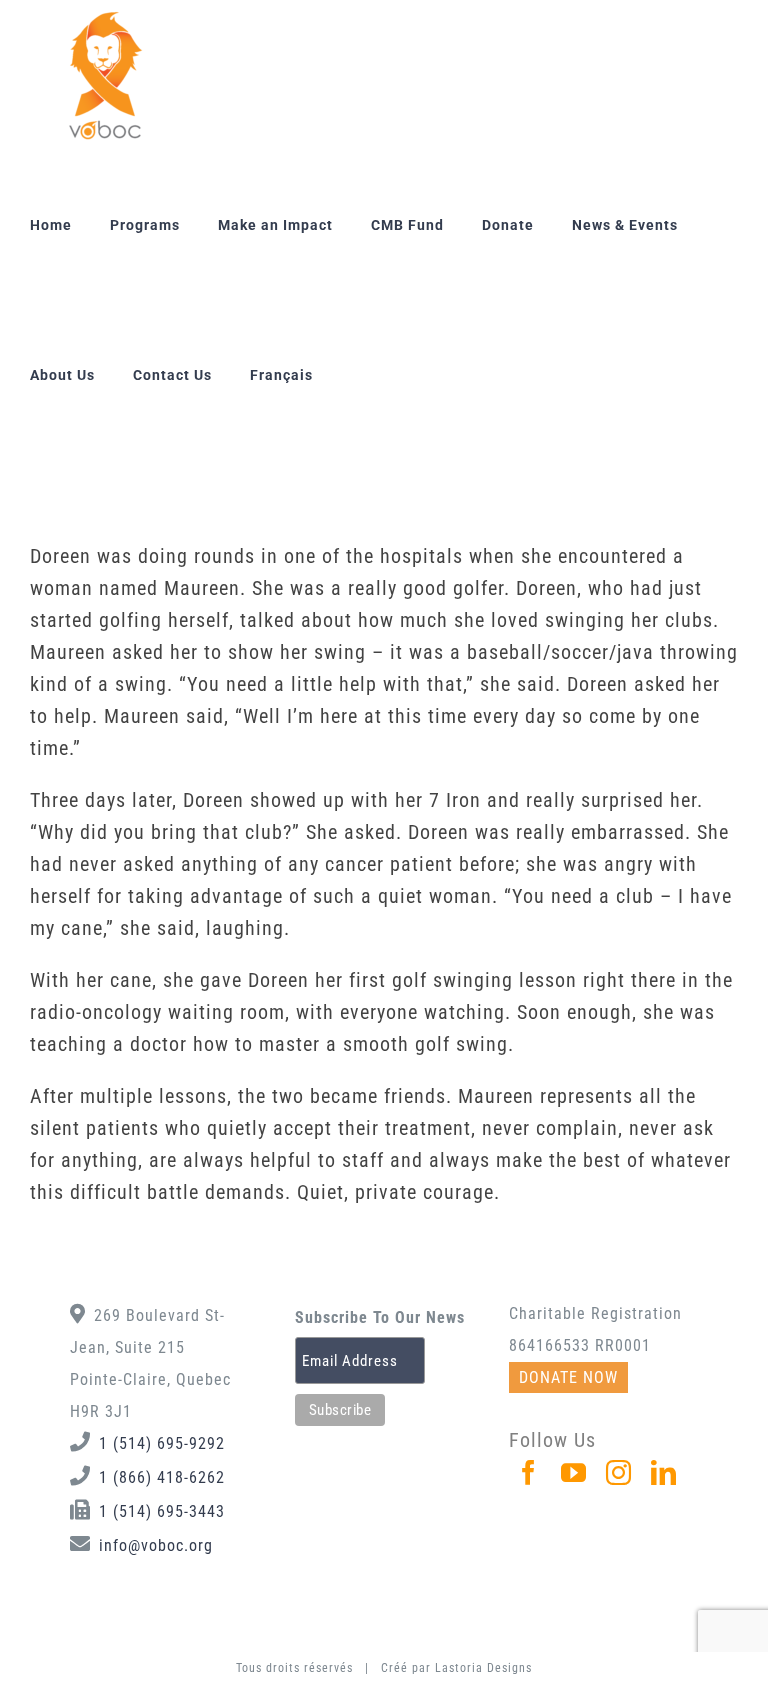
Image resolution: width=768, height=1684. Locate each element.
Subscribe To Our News (380, 1317)
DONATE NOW (568, 1377)
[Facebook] (529, 1472)
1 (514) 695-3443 (162, 1511)
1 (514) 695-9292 (162, 1443)
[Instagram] (619, 1472)
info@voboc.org (156, 1545)
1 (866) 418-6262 (162, 1477)
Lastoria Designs (483, 1668)
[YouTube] (574, 1472)
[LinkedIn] (664, 1472)
